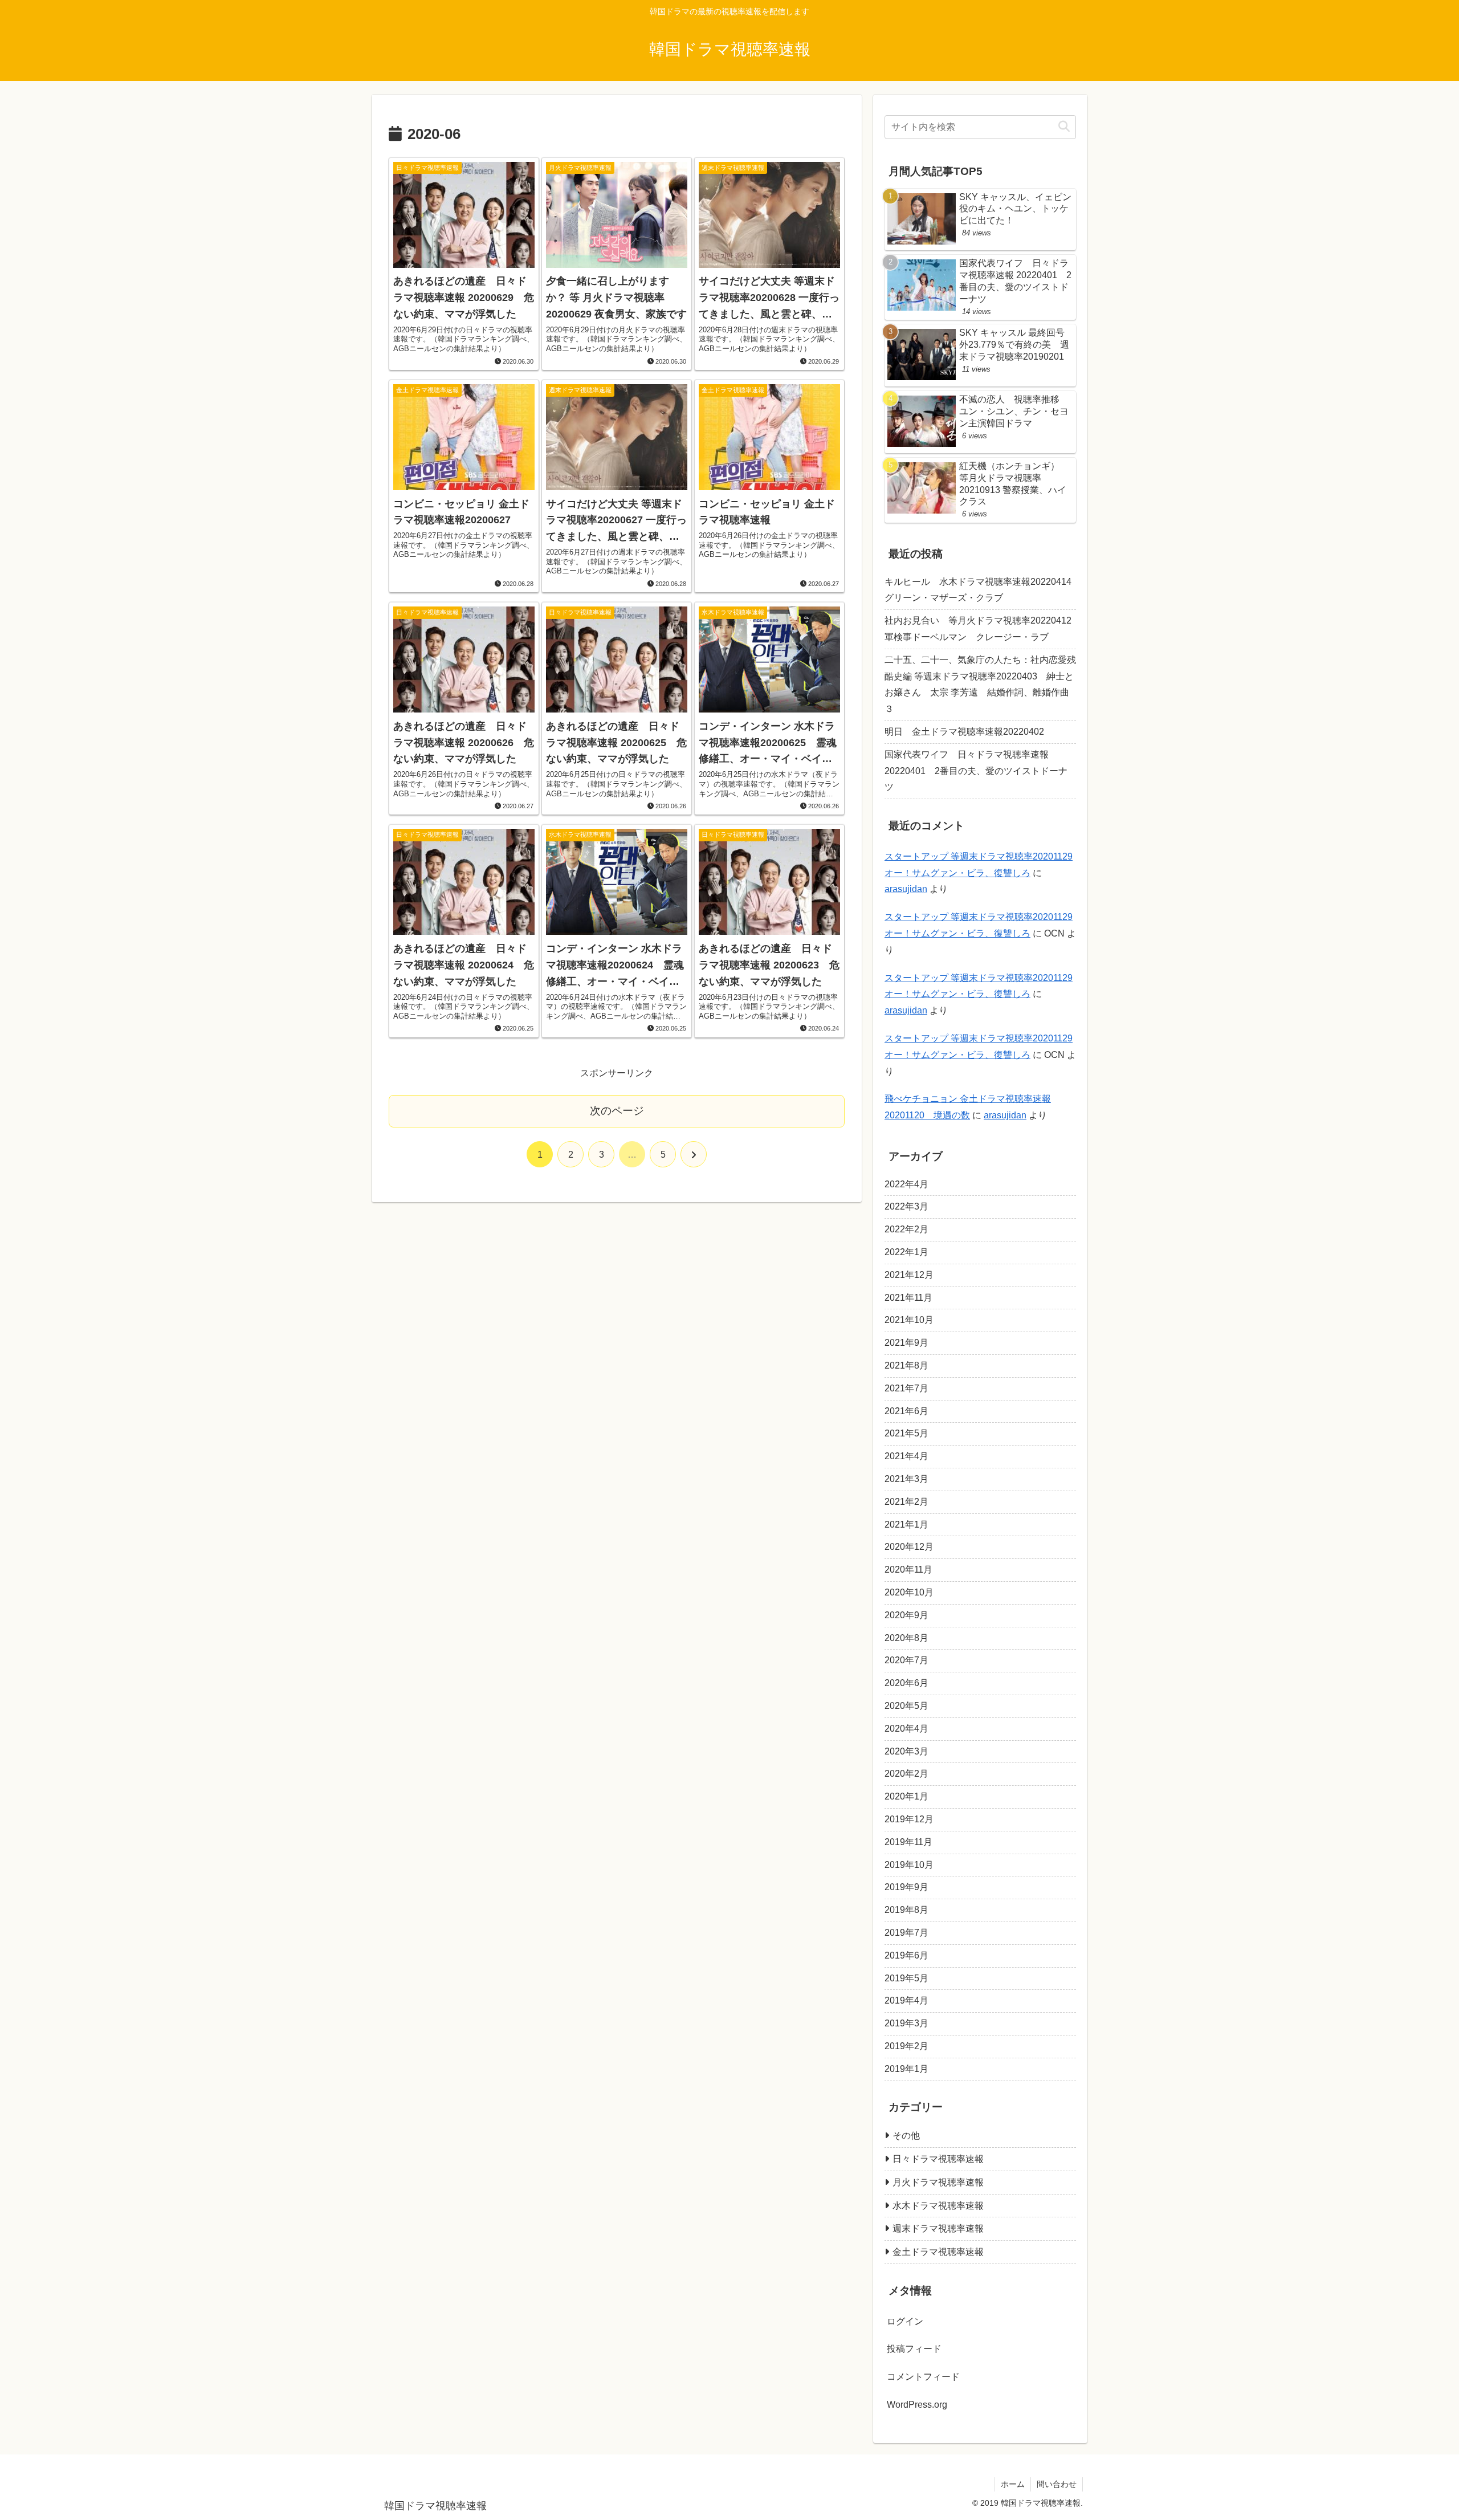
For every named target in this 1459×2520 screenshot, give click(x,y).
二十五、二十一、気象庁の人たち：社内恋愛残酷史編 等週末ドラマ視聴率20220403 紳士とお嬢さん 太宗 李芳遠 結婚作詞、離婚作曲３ (980, 684)
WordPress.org (917, 2405)
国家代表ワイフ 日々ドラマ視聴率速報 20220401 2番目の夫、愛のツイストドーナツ (976, 771)
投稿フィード (914, 2349)
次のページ (617, 1111)
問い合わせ (1057, 2484)
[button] (1064, 127)
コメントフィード (923, 2377)
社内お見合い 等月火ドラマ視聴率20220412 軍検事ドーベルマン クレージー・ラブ (978, 629)
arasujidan (906, 889)
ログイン (905, 2321)
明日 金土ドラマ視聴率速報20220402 (964, 732)
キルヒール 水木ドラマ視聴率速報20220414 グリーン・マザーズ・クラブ (980, 590)
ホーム (1013, 2484)
